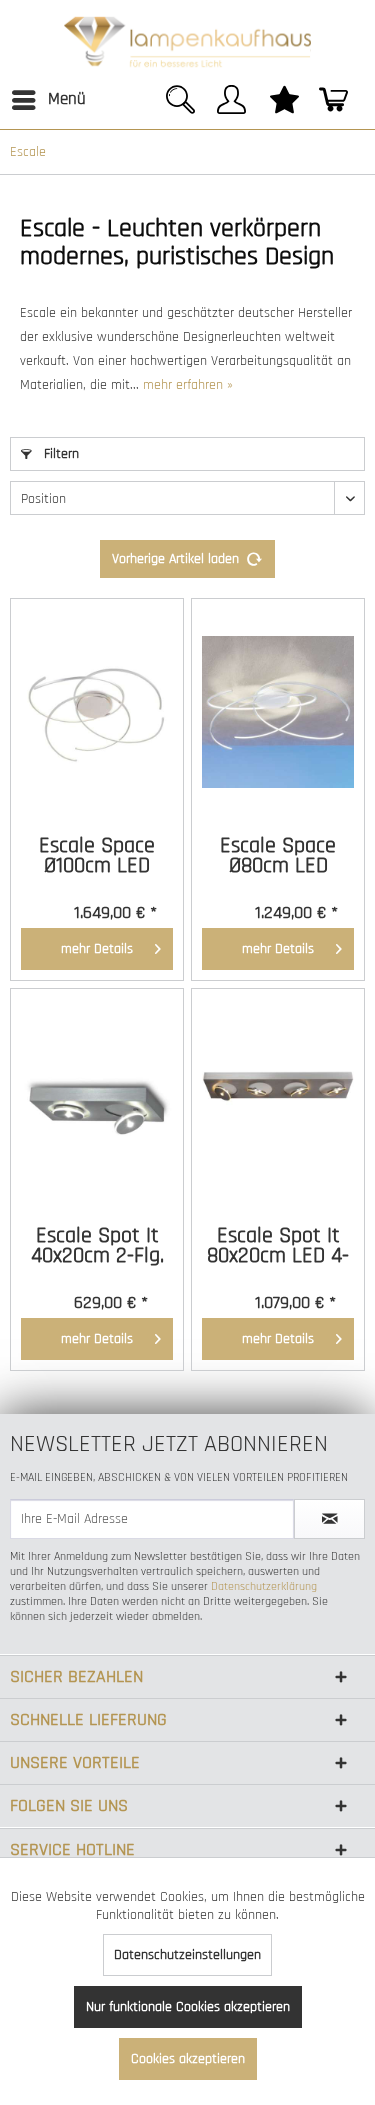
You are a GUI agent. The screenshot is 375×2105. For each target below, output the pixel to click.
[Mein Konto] (235, 110)
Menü (67, 99)
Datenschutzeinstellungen (187, 1955)
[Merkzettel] (287, 110)
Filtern (59, 454)
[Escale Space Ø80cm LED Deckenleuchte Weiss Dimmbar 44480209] (278, 712)
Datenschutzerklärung (264, 1586)
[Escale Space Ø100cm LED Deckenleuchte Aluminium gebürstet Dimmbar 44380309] (97, 712)
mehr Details (97, 949)
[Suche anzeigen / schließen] (183, 110)
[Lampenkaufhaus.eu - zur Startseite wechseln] (187, 40)
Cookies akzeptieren (188, 2059)
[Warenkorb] (338, 110)
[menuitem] (48, 100)
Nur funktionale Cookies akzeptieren (188, 2007)
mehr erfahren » (188, 385)
